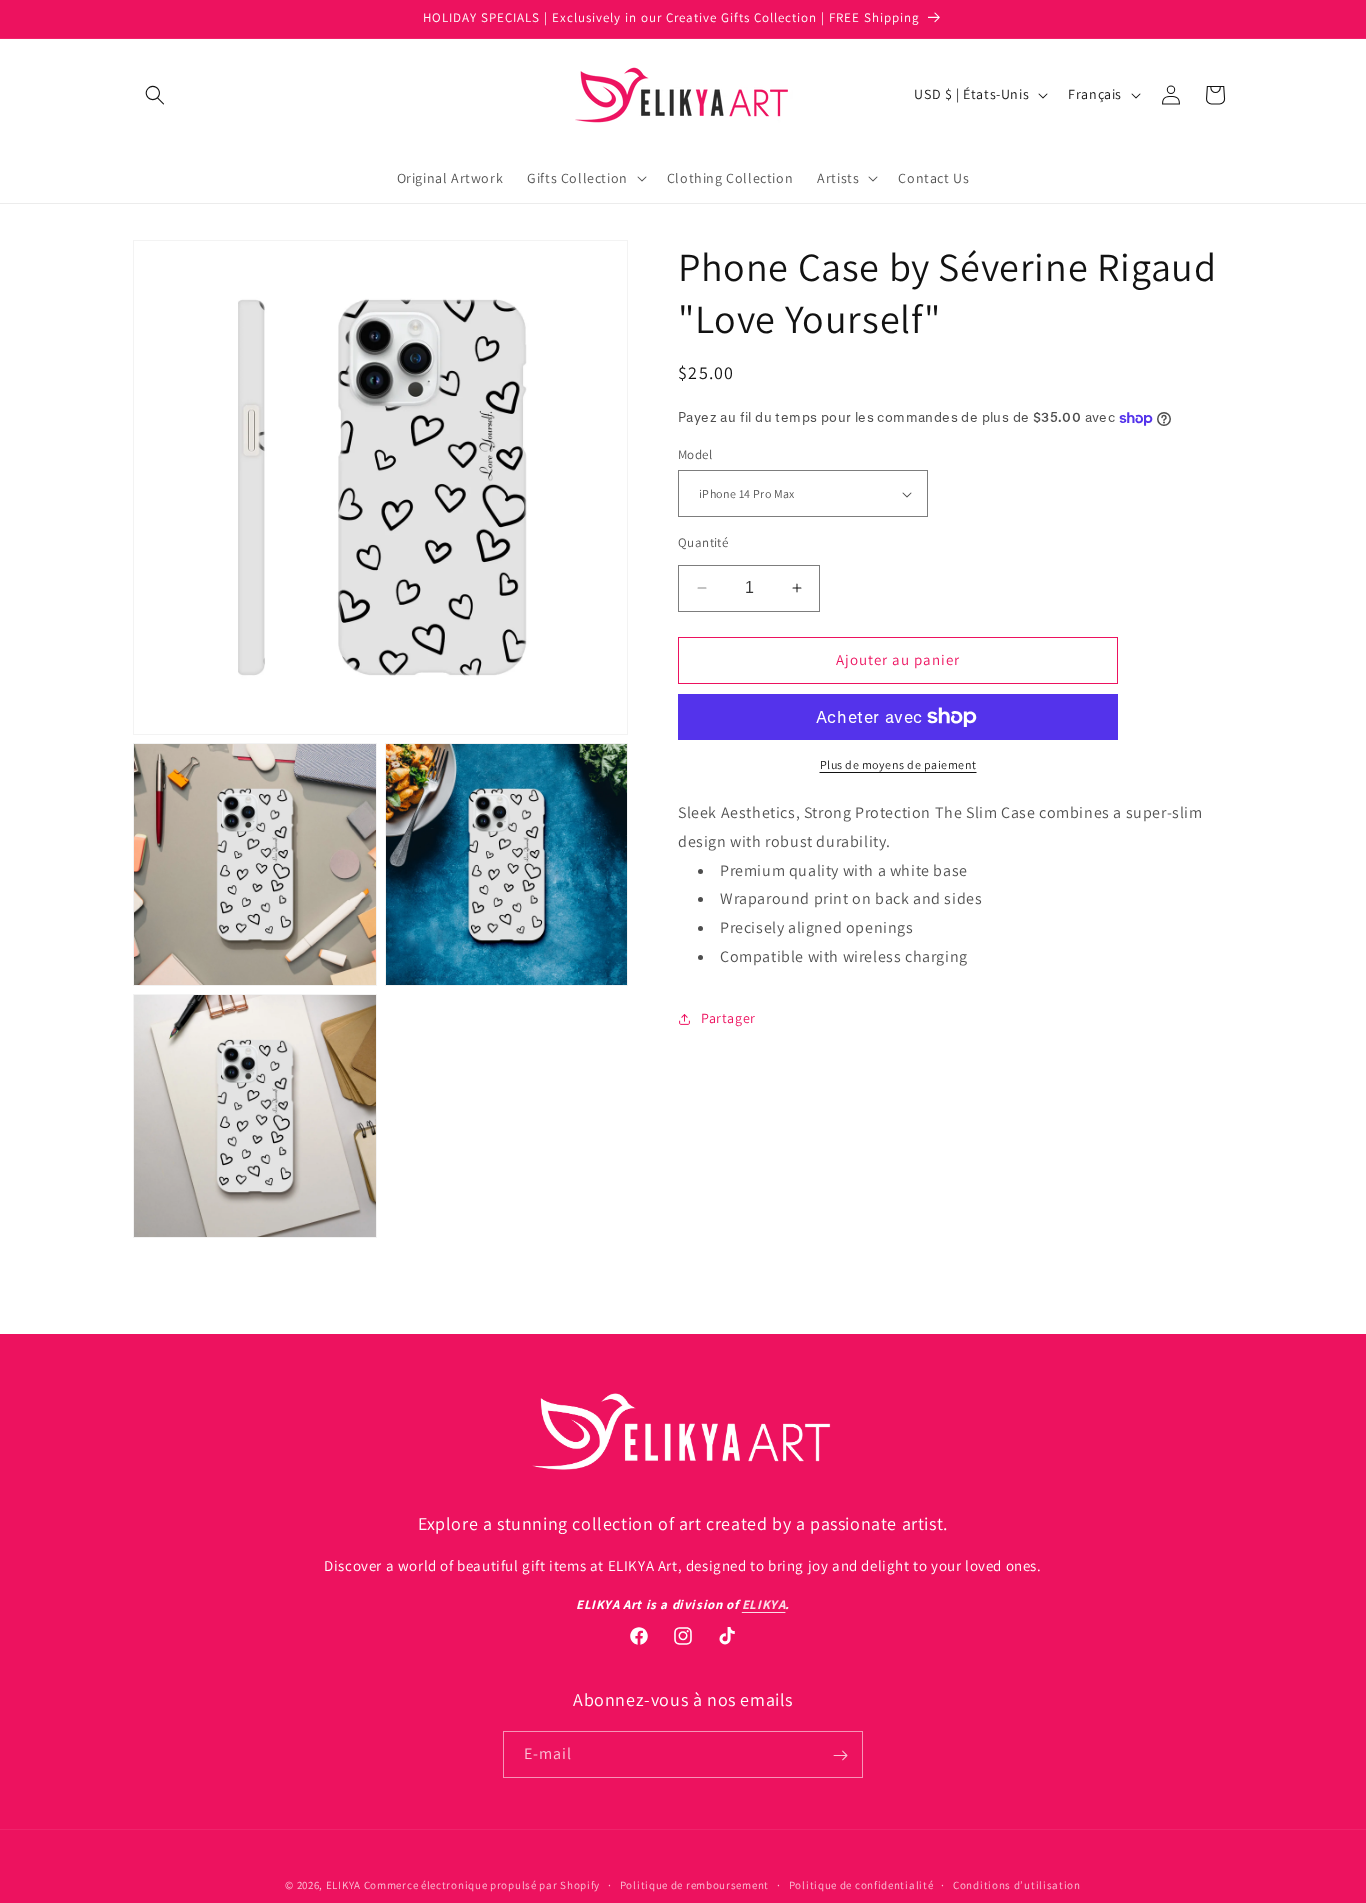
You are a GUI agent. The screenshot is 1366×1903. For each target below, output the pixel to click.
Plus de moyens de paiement (898, 764)
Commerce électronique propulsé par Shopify (482, 1885)
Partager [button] (728, 1018)
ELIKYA (343, 1885)
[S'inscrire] (840, 1755)
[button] (155, 95)
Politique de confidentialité (861, 1884)
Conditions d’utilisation (1017, 1884)
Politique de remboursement (694, 1884)
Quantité (703, 542)
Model (695, 454)
